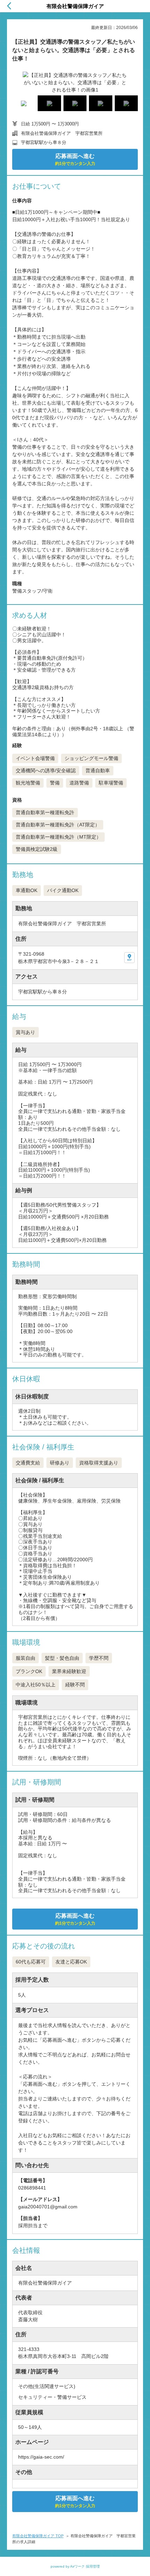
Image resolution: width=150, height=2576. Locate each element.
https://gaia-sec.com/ (41, 2457)
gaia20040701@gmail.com (48, 2207)
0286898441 (32, 2188)
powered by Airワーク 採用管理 (75, 2566)
